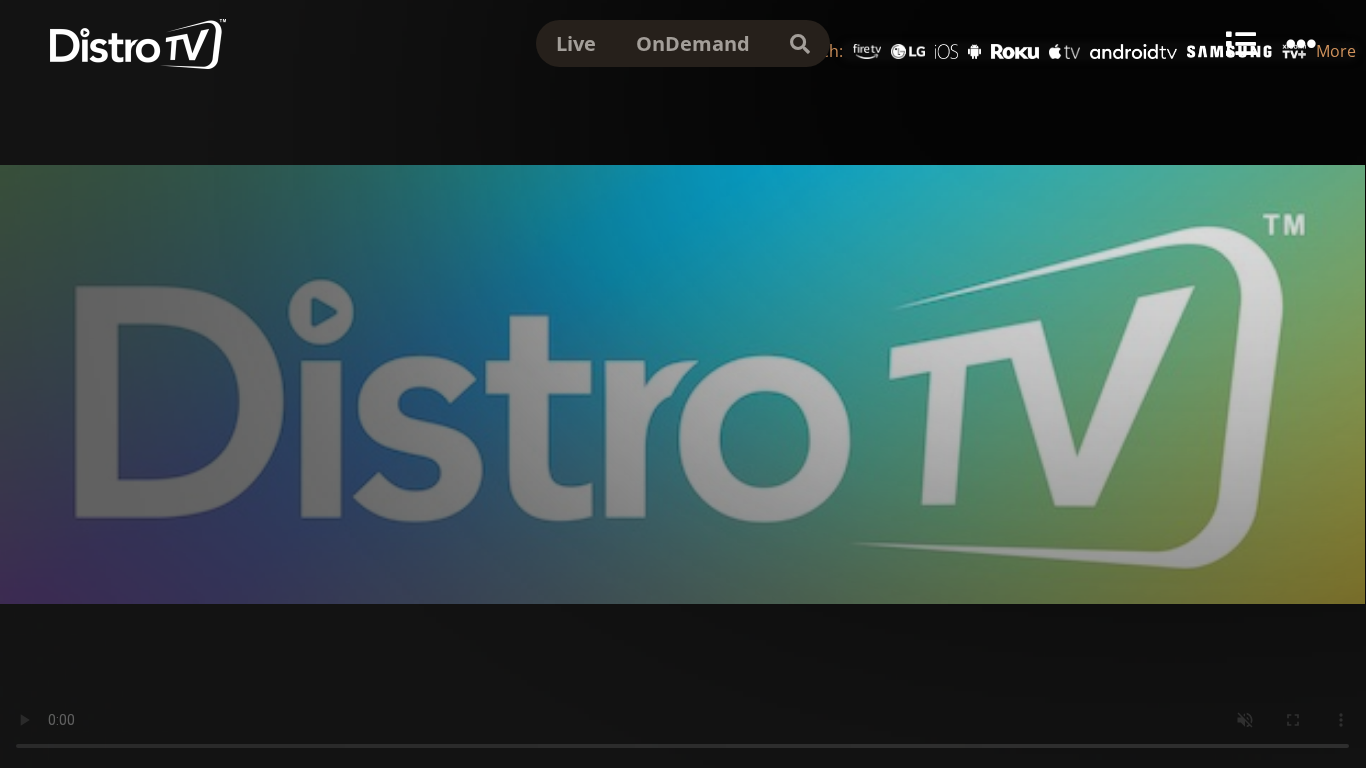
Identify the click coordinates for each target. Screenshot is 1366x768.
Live (576, 43)
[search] (800, 43)
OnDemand (693, 43)
